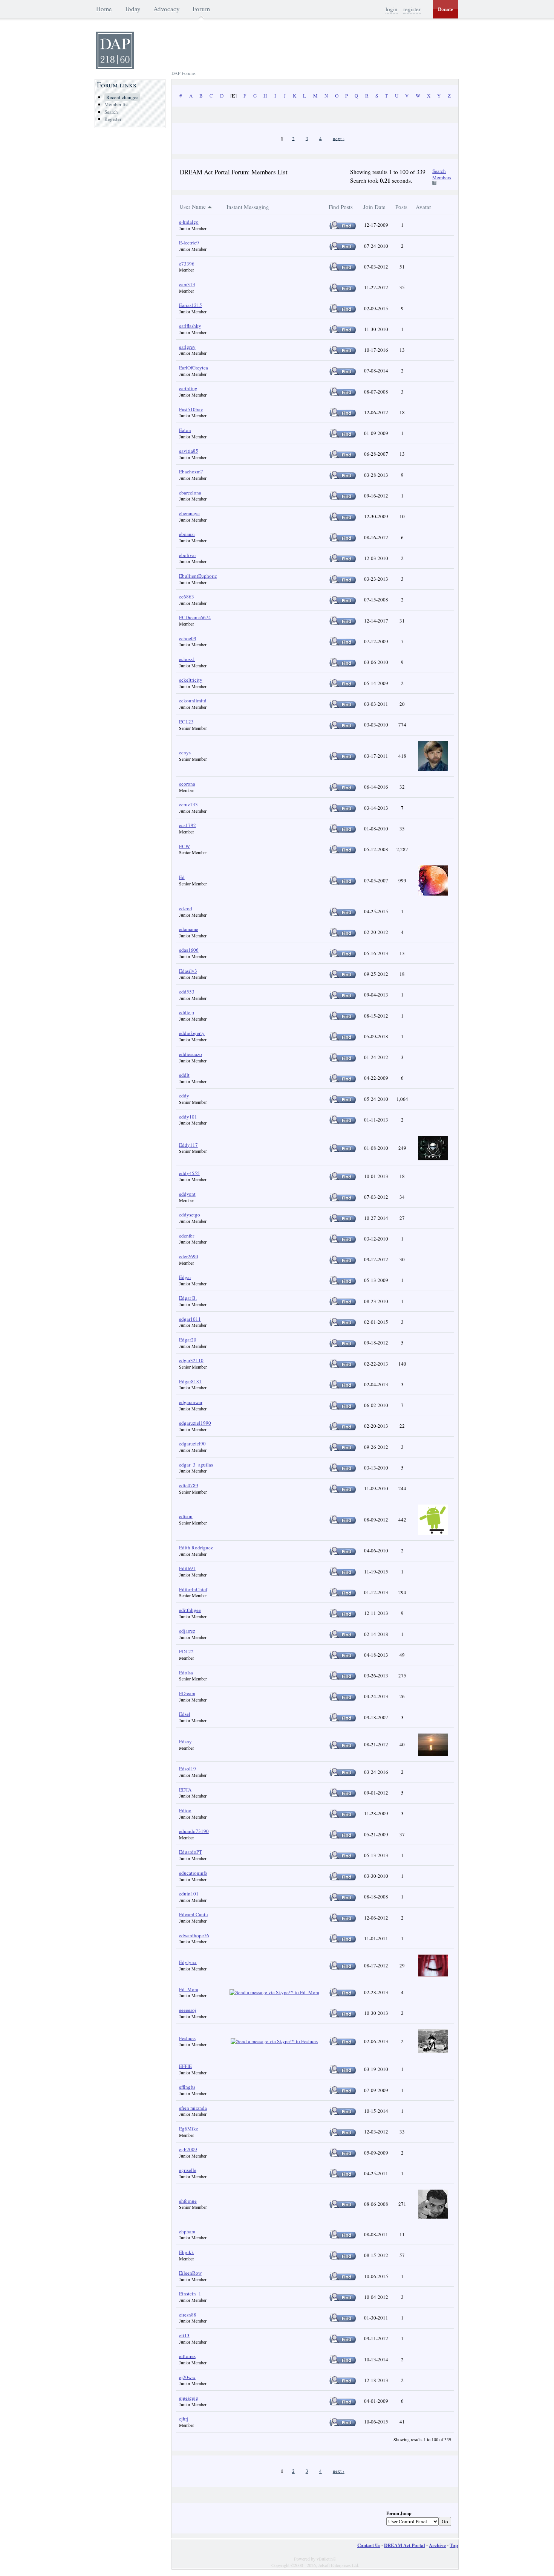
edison (186, 1516)
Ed (182, 877)
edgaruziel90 (192, 1444)
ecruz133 (188, 804)
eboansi (187, 534)
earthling (188, 388)
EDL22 (186, 1651)
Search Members (442, 174)
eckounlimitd (193, 700)
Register (113, 119)
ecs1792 (187, 825)
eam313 (187, 284)
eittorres (187, 2356)
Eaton (185, 430)
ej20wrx (187, 2377)
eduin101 (189, 1894)
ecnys (185, 752)
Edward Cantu (194, 1914)
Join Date (374, 207)
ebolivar (187, 555)
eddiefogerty (192, 1033)
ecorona (187, 784)
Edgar (185, 1277)
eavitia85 (189, 451)
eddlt (184, 1075)
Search (111, 112)
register (412, 9)
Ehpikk (187, 2252)
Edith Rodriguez (196, 1547)
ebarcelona (190, 493)
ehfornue (188, 2201)
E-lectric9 (189, 243)
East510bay (191, 409)
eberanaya (189, 513)
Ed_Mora (189, 1989)
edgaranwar (191, 1402)
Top (454, 2545)
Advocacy (167, 9)
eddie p (187, 1012)
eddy (184, 1096)
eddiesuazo (191, 1054)
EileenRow (190, 2273)
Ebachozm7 (191, 472)
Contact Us (369, 2545)
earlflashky (190, 326)
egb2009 (188, 2149)
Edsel (185, 1714)
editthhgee (190, 1610)
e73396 (187, 264)
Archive (437, 2545)
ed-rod (186, 908)
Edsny (185, 1741)
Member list (117, 104)
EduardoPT (191, 1852)
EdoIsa (186, 1673)
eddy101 (188, 1117)
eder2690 (189, 1256)
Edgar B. (188, 1298)
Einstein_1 (190, 2294)
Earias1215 (191, 305)
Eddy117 (188, 1145)
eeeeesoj (188, 2010)
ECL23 (186, 722)
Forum (201, 9)
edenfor (187, 1236)
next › (339, 138)
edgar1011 (190, 1319)
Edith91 (187, 1568)
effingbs (187, 2087)
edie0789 (189, 1485)
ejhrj (184, 2419)
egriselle (188, 2170)
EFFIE (185, 2066)
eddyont (187, 1194)
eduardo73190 (194, 1831)
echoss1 (187, 659)
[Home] (115, 67)
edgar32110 (191, 1360)
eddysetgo (190, 1215)
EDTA (185, 1790)
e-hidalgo (189, 222)
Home (104, 9)
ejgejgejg (189, 2398)
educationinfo (193, 1873)
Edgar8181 (190, 1381)
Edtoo (185, 1810)
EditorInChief (193, 1589)
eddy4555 (189, 1173)
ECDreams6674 (195, 617)
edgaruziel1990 (195, 1423)
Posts (401, 207)
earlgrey (187, 347)
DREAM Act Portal (405, 2545)
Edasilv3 (188, 971)
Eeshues (187, 2038)
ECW (184, 846)
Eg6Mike (189, 2129)
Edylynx (188, 1962)
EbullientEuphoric (198, 576)
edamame (189, 929)
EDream (187, 1693)
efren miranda (193, 2108)
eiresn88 (188, 2315)
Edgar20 (188, 1340)
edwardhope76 (194, 1935)
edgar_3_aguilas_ (197, 1465)
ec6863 (187, 597)
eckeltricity (191, 680)
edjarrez (187, 1631)
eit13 (184, 2335)
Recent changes (122, 97)
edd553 (187, 992)
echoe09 (188, 638)
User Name (193, 206)
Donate (445, 9)
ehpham (187, 2231)
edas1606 (189, 950)
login (392, 9)
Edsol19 (187, 1769)
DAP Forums (184, 73)
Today (133, 9)
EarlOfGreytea (194, 368)
